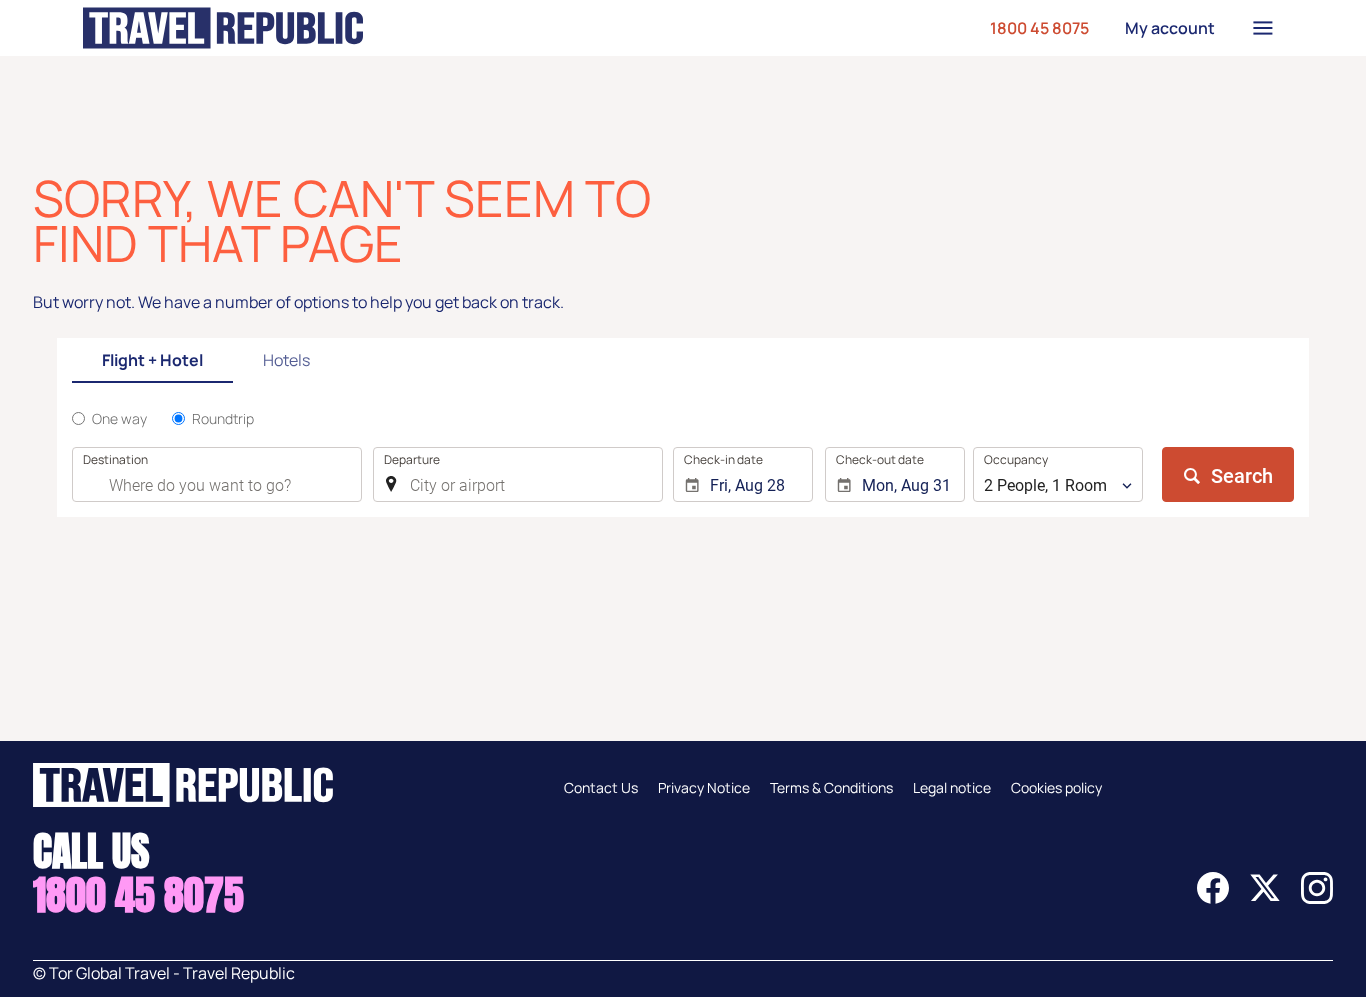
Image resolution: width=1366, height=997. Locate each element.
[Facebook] (1213, 898)
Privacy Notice (704, 787)
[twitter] (1265, 898)
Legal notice (952, 787)
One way (119, 418)
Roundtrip (223, 418)
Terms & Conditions (831, 787)
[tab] (152, 361)
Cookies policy (1056, 787)
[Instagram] (1317, 898)
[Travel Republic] (223, 28)
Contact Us (601, 787)
